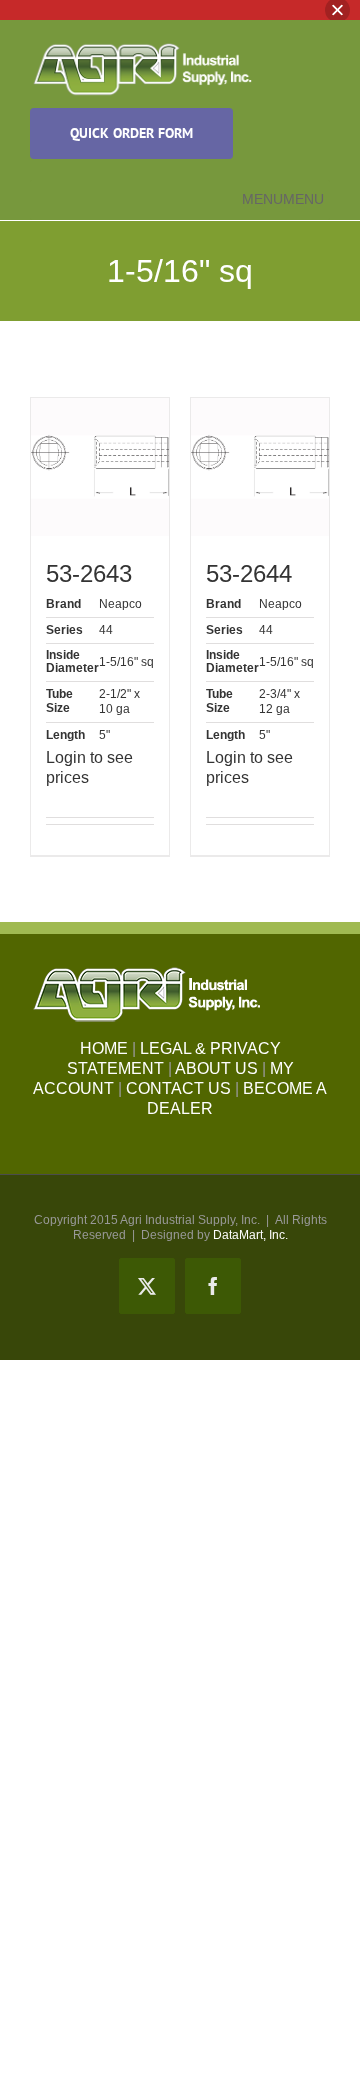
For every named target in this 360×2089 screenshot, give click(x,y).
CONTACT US (178, 1088)
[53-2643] (100, 467)
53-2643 (89, 573)
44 (106, 630)
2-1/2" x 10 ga (119, 701)
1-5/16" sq (126, 662)
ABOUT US (216, 1068)
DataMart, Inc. (250, 1235)
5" (104, 735)
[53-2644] (260, 467)
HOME (104, 1048)
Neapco (120, 604)
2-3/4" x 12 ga (279, 701)
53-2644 (249, 573)
